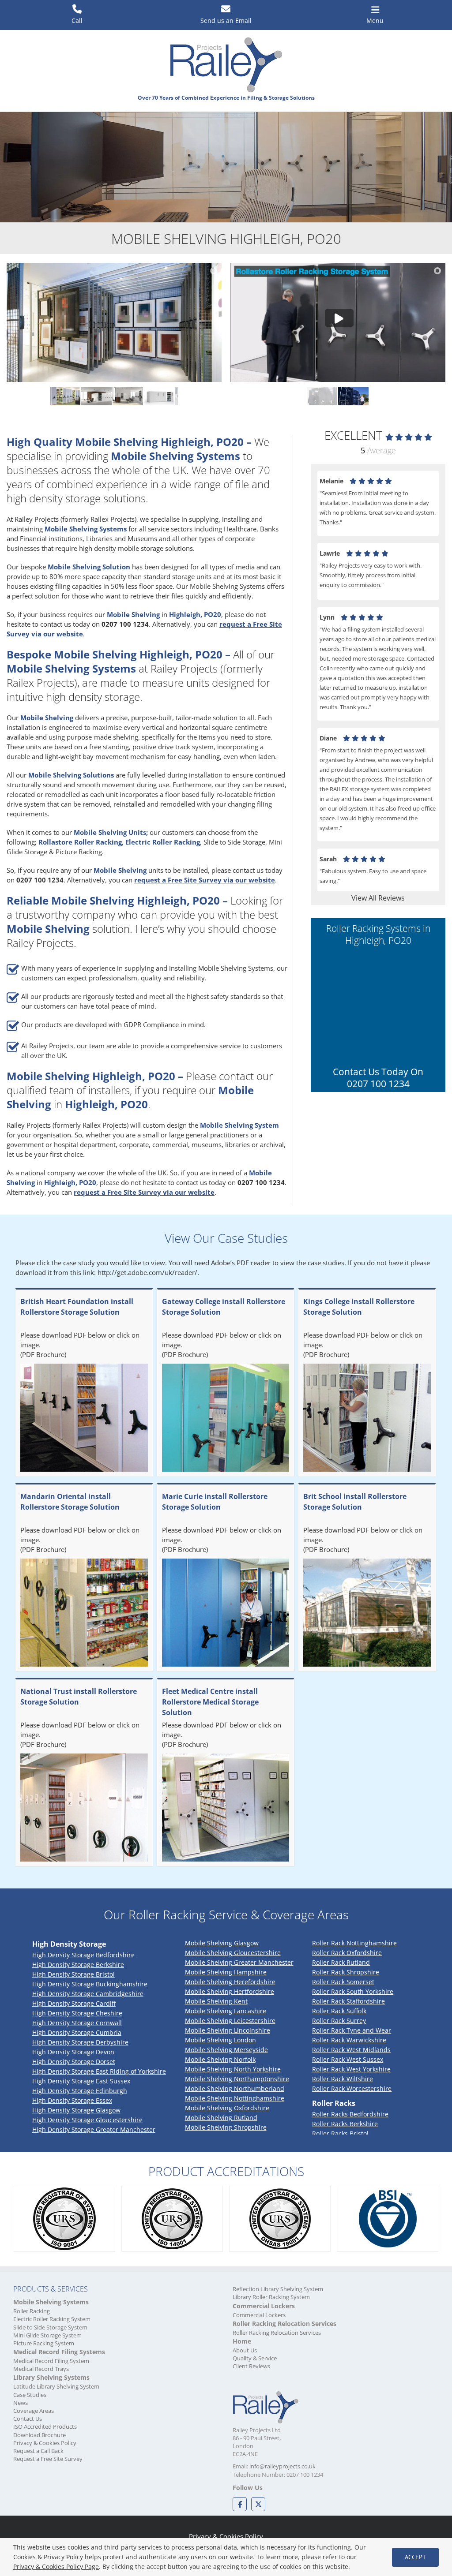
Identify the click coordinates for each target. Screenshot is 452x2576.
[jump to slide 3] (128, 396)
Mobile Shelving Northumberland (235, 2088)
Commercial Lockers (259, 2315)
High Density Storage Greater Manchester (94, 2129)
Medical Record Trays (41, 2369)
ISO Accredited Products (45, 2426)
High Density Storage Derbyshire (80, 2042)
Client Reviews (251, 2366)
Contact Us (28, 2419)
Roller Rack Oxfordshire (347, 1953)
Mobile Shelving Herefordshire (230, 1982)
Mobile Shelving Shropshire (226, 2127)
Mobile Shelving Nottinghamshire (235, 2098)
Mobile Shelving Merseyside (226, 2050)
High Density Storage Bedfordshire (83, 1955)
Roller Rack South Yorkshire (353, 1991)
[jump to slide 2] (96, 396)
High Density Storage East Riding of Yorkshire (99, 2071)
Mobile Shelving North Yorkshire (233, 2069)
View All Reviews (378, 898)
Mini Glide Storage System (47, 2335)
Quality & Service (255, 2358)
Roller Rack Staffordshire (348, 2001)
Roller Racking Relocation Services (277, 2333)
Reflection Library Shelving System (278, 2289)
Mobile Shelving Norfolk (220, 2059)
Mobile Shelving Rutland (221, 2118)
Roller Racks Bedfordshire (350, 2114)
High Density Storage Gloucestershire (87, 2120)
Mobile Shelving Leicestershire (230, 2021)
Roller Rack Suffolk (339, 2011)
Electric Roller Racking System (52, 2319)
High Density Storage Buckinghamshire (90, 1984)
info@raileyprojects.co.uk (282, 2466)
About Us (245, 2350)
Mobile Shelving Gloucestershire (233, 1953)
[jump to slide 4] (159, 396)
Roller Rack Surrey (339, 2021)
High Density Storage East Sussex (81, 2081)
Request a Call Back (38, 2451)
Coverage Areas (34, 2411)
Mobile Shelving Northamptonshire (237, 2079)
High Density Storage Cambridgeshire (88, 1994)
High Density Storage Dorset (74, 2062)
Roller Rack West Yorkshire (351, 2069)
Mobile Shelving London (220, 2040)
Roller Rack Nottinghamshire (354, 1943)
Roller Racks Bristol (340, 2133)
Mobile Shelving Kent (216, 2001)
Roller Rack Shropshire (346, 1972)
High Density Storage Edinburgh (80, 2091)
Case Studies (30, 2395)
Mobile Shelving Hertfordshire (230, 1991)
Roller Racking (32, 2311)
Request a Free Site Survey (48, 2459)
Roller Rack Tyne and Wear (352, 2030)
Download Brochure (40, 2435)
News (21, 2403)
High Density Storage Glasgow (76, 2110)
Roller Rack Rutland (341, 1962)
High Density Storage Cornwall (77, 2023)
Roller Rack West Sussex (348, 2059)
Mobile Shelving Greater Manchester (239, 1962)
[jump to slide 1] (65, 396)
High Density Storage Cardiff (74, 2003)
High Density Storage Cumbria (77, 2032)
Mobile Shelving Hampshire (226, 1972)
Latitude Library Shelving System (56, 2386)
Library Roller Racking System (271, 2297)
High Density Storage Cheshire (77, 2013)
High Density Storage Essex (72, 2100)
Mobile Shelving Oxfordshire (227, 2108)
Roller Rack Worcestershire (352, 2088)
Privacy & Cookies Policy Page (56, 2567)
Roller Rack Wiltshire (343, 2079)
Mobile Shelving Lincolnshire (228, 2030)
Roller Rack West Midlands (351, 2050)
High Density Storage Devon (73, 2052)
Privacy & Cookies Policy (45, 2443)
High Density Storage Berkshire (78, 1965)
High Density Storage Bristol (73, 1974)
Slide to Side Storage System (50, 2327)
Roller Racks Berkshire (345, 2124)
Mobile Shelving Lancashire (226, 2011)
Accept (415, 2557)
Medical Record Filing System (51, 2361)
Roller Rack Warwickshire (349, 2040)
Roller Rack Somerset (343, 1982)
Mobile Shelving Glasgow (222, 1943)
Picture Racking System (44, 2343)
